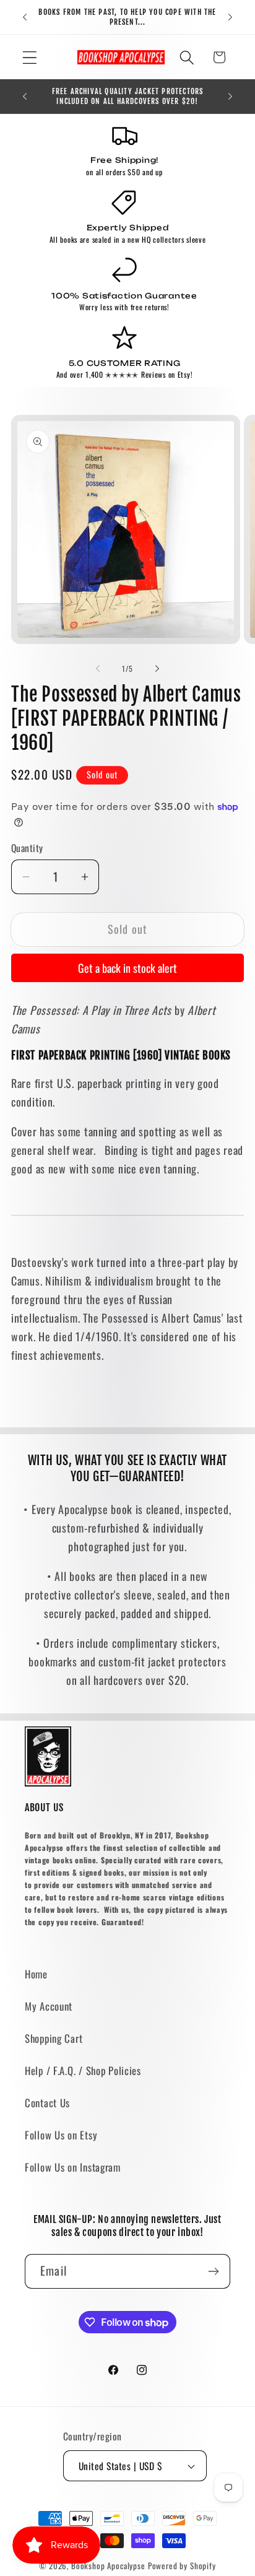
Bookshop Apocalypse (108, 2565)
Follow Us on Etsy (61, 2135)
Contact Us (47, 2103)
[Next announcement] (230, 17)
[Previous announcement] (25, 17)
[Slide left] (98, 669)
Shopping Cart (54, 2038)
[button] (30, 57)
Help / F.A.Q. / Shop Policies (83, 2070)
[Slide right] (157, 669)
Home (36, 1974)
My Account (49, 2006)
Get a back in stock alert (127, 968)
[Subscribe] (213, 2271)
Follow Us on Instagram (73, 2167)
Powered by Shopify (182, 2565)
